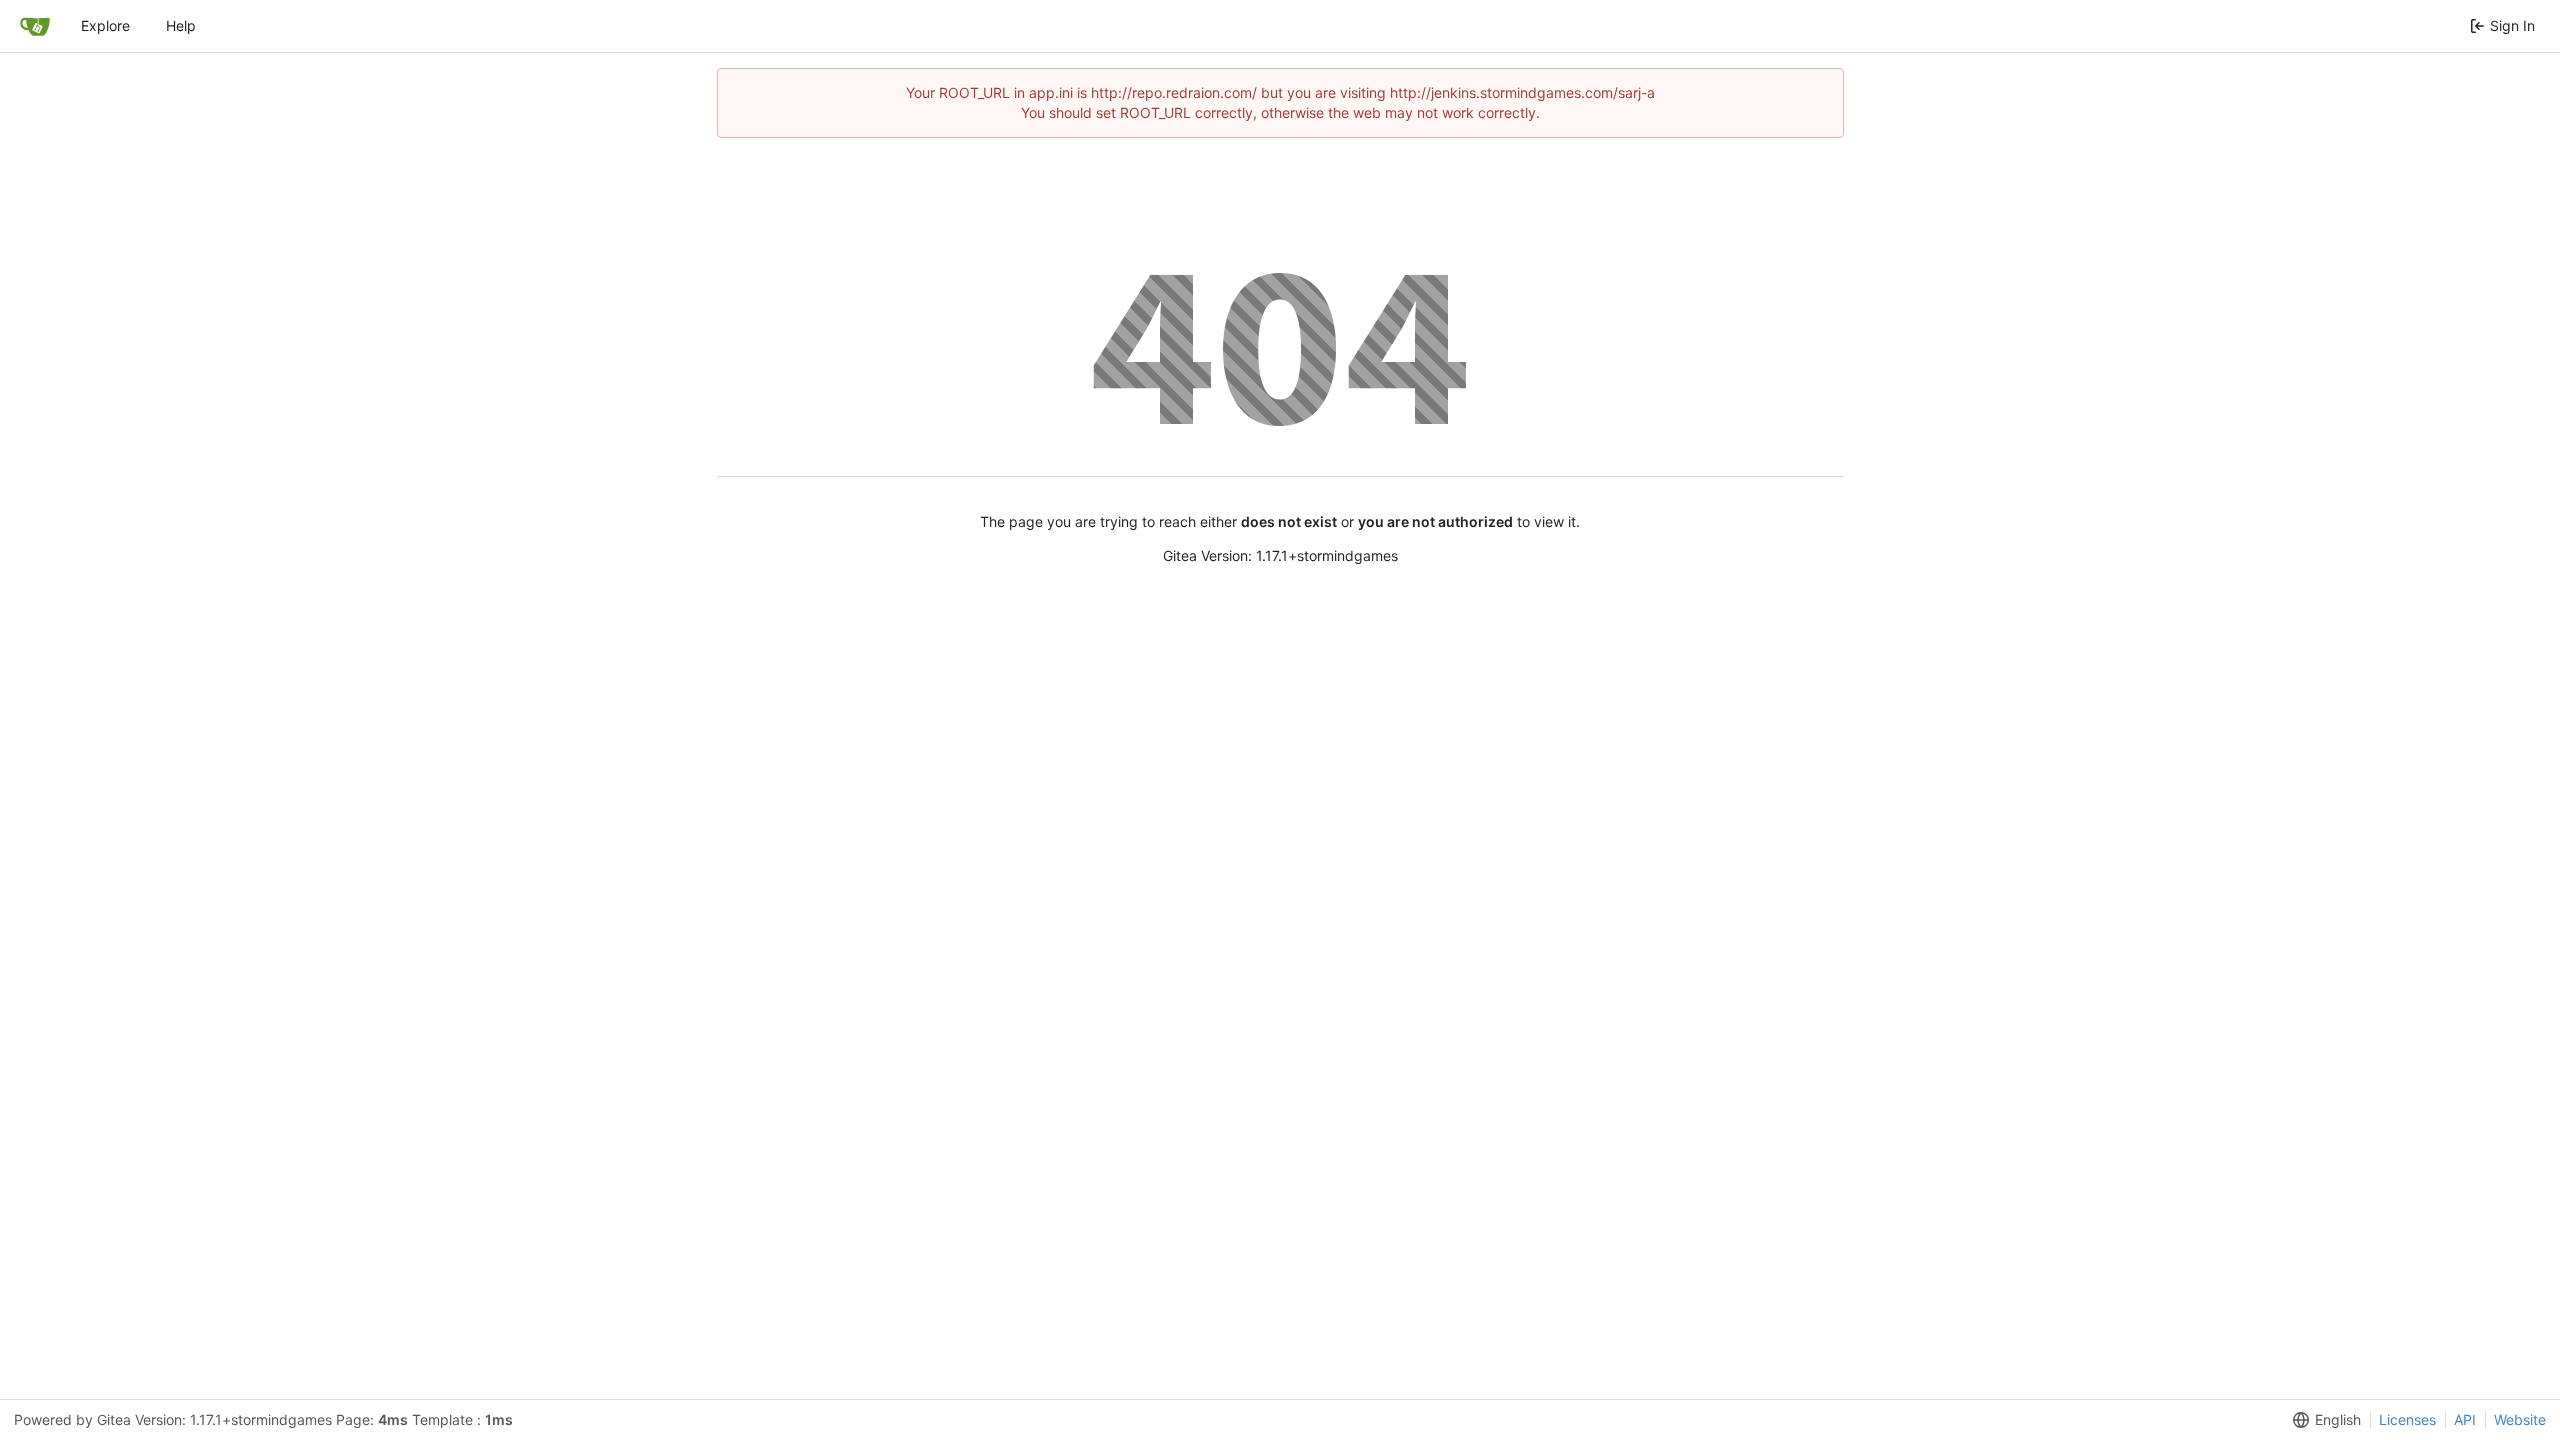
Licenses (2407, 1419)
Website (2520, 1419)
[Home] (35, 26)
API (2465, 1419)
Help (181, 25)
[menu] (2323, 1420)
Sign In (2512, 25)
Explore (105, 25)
